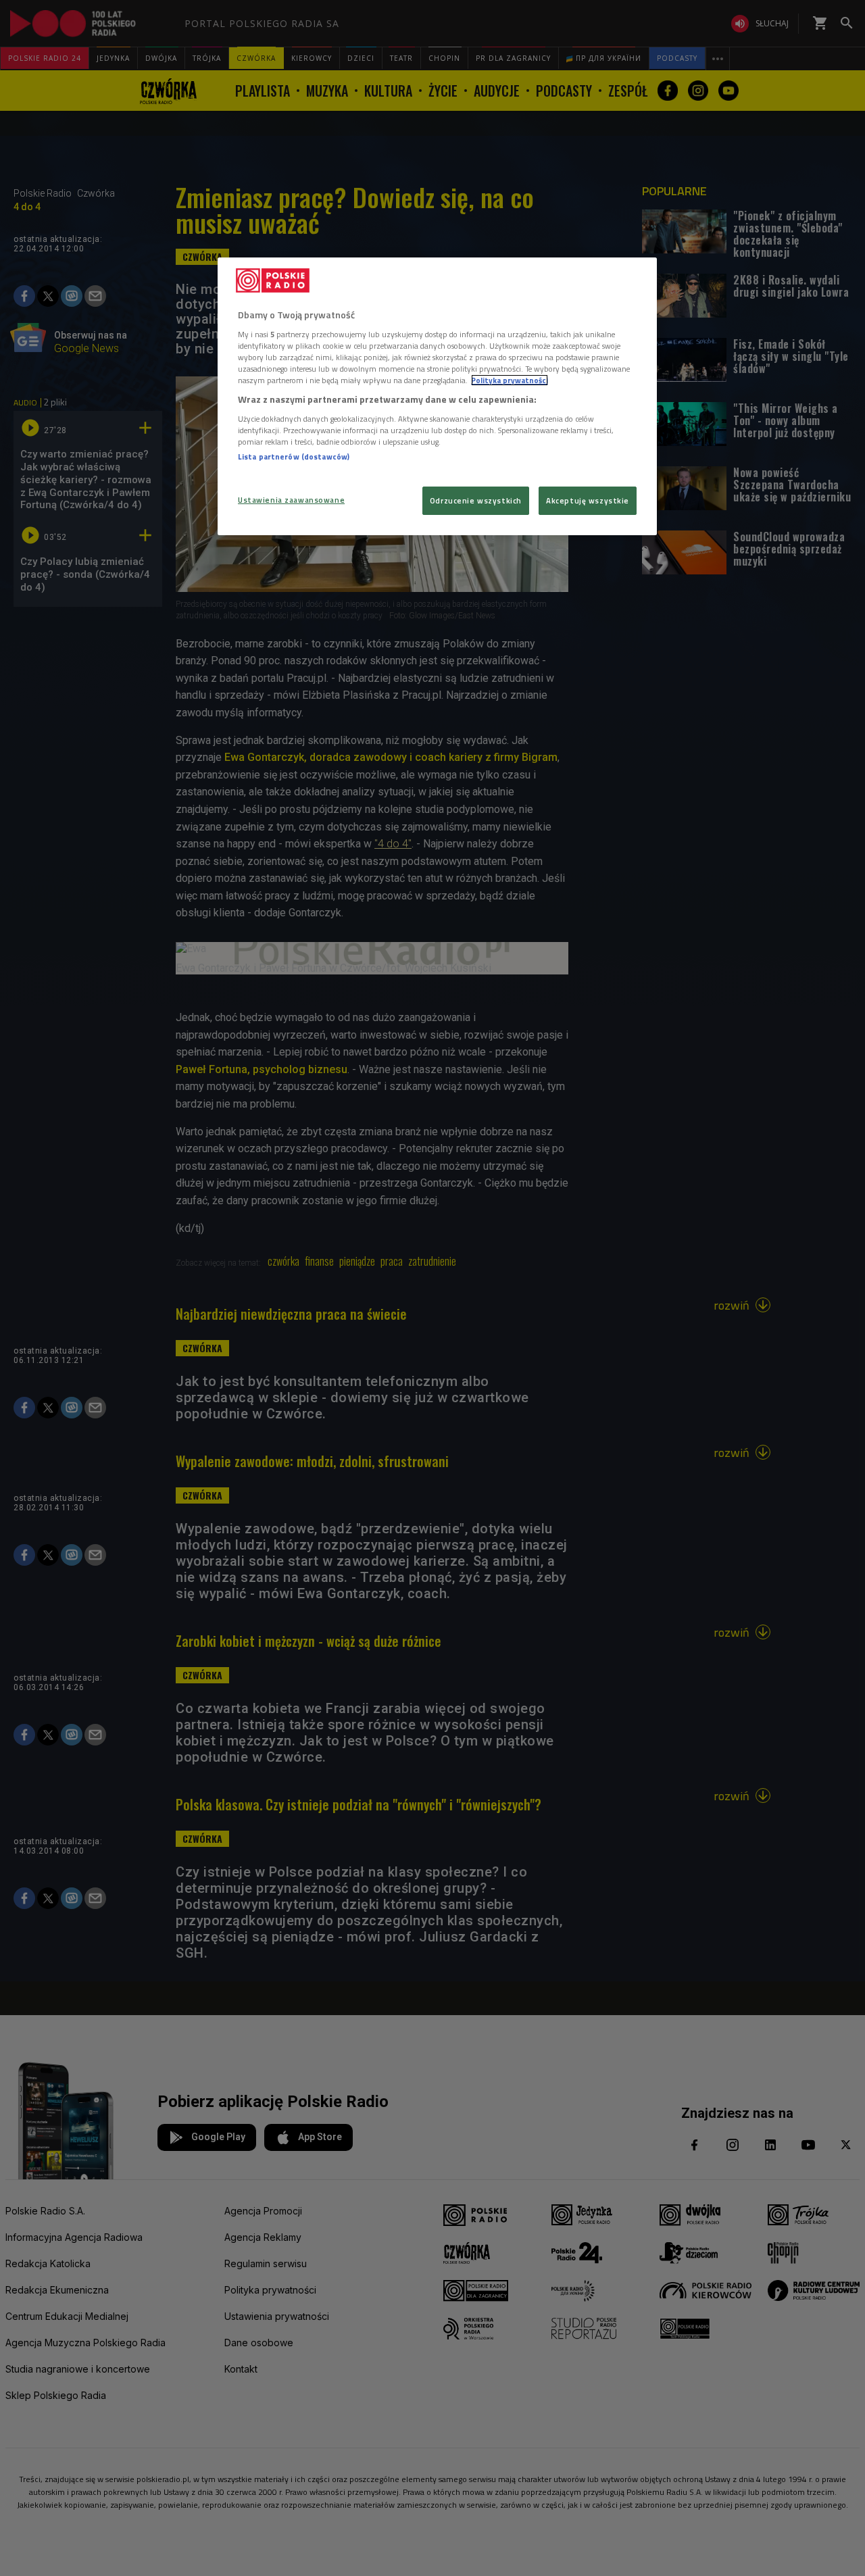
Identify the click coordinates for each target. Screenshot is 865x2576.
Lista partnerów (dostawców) (294, 456)
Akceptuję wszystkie (588, 500)
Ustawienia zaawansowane (291, 500)
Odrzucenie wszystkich (476, 500)
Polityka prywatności (510, 380)
